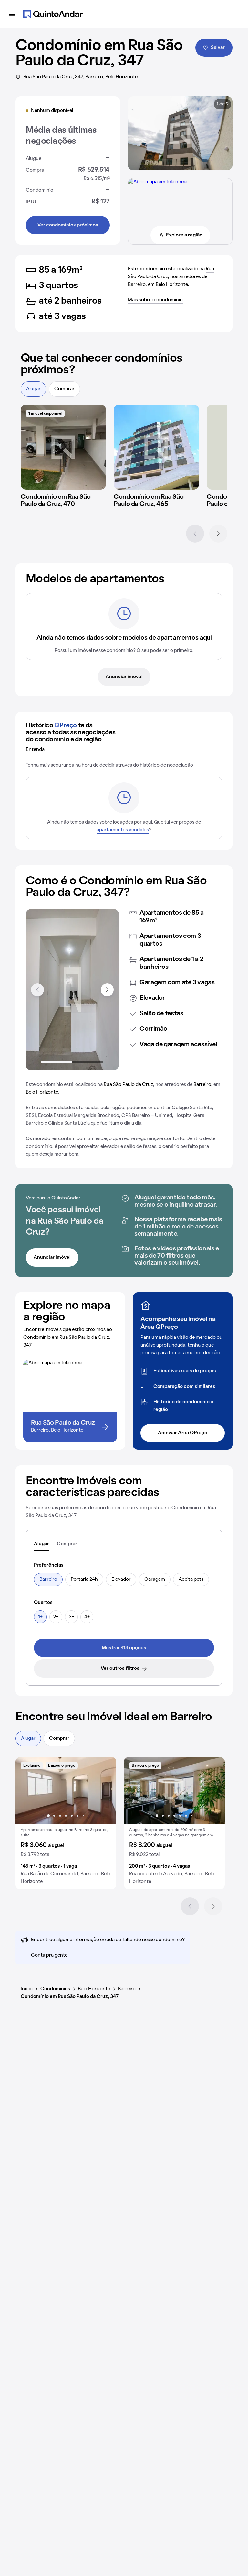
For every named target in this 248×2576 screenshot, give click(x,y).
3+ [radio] (72, 1617)
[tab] (41, 1544)
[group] (66, 1823)
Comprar (64, 389)
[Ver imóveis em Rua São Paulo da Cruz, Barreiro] (158, 182)
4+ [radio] (87, 1617)
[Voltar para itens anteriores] (37, 990)
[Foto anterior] (27, 1790)
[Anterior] (195, 534)
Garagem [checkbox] (155, 1579)
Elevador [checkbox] (121, 1579)
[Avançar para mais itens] (107, 990)
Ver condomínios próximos (68, 225)
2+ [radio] (56, 1617)
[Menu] (12, 14)
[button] (66, 1823)
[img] (63, 447)
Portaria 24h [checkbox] (84, 1579)
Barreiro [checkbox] (48, 1579)
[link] (124, 1648)
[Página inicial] (53, 14)
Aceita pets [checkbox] (191, 1579)
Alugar (33, 389)
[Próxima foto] (105, 1790)
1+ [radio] (40, 1617)
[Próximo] (218, 534)
